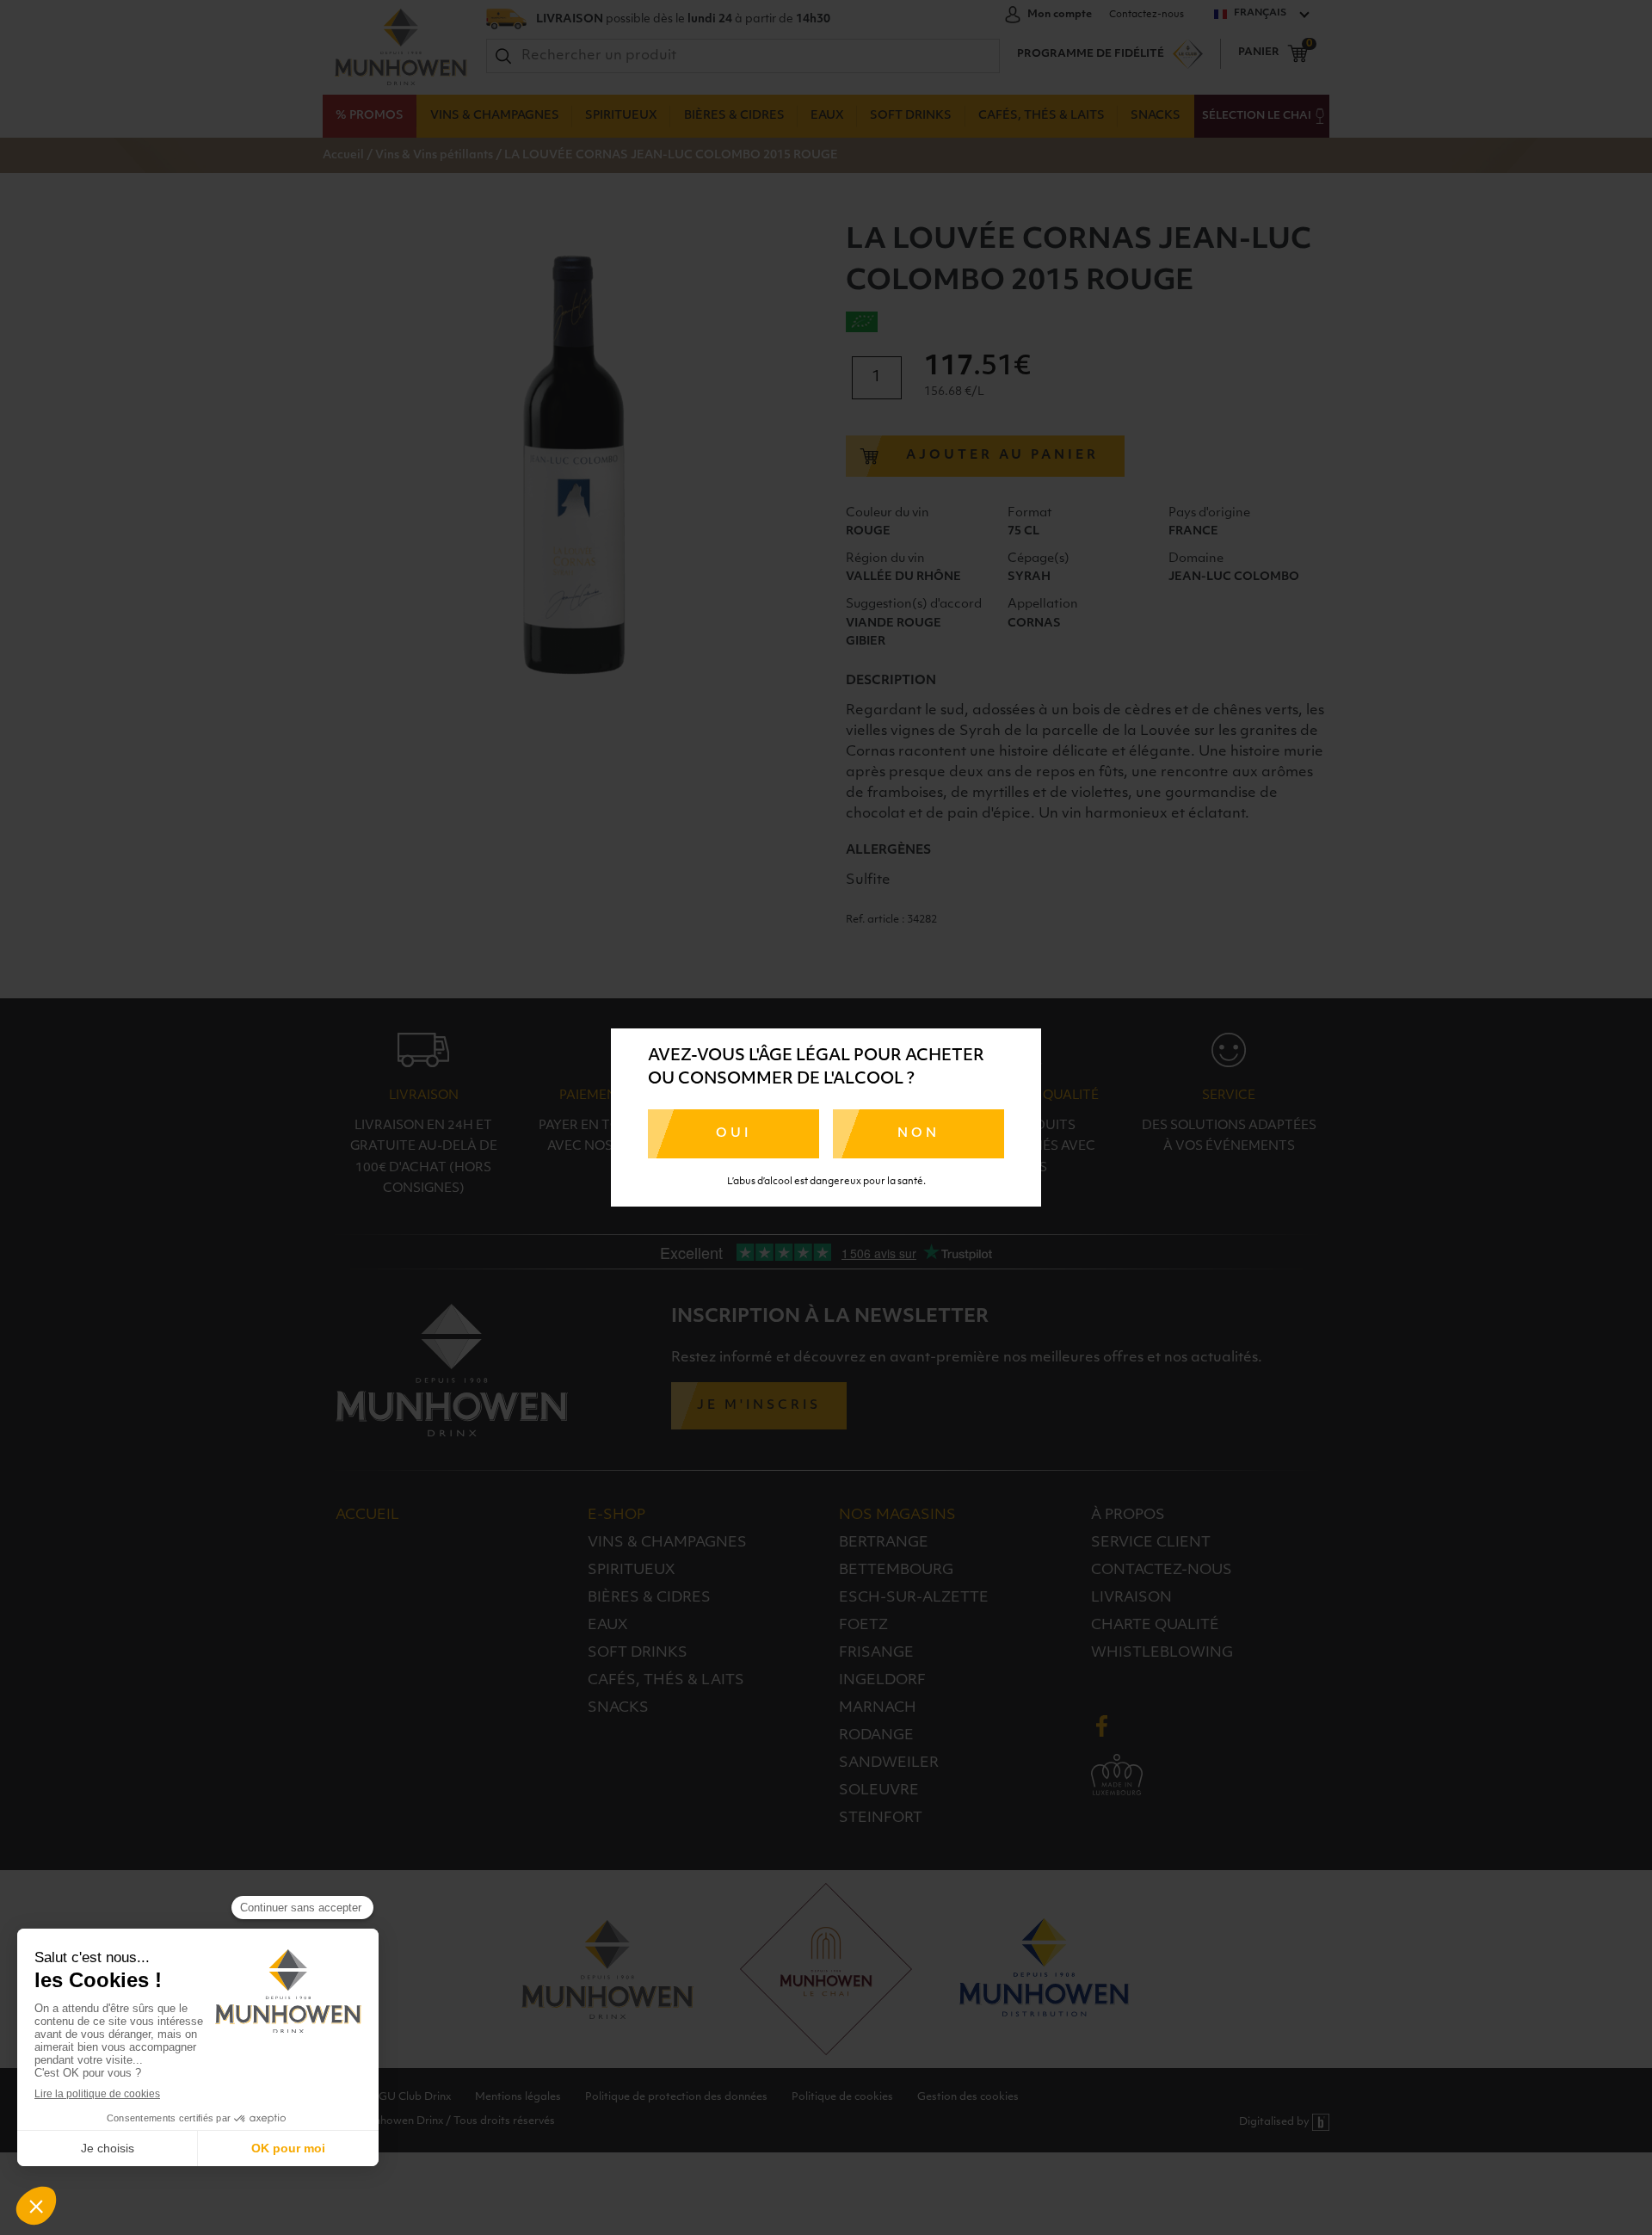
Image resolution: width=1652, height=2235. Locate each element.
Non (918, 1134)
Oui (734, 1134)
